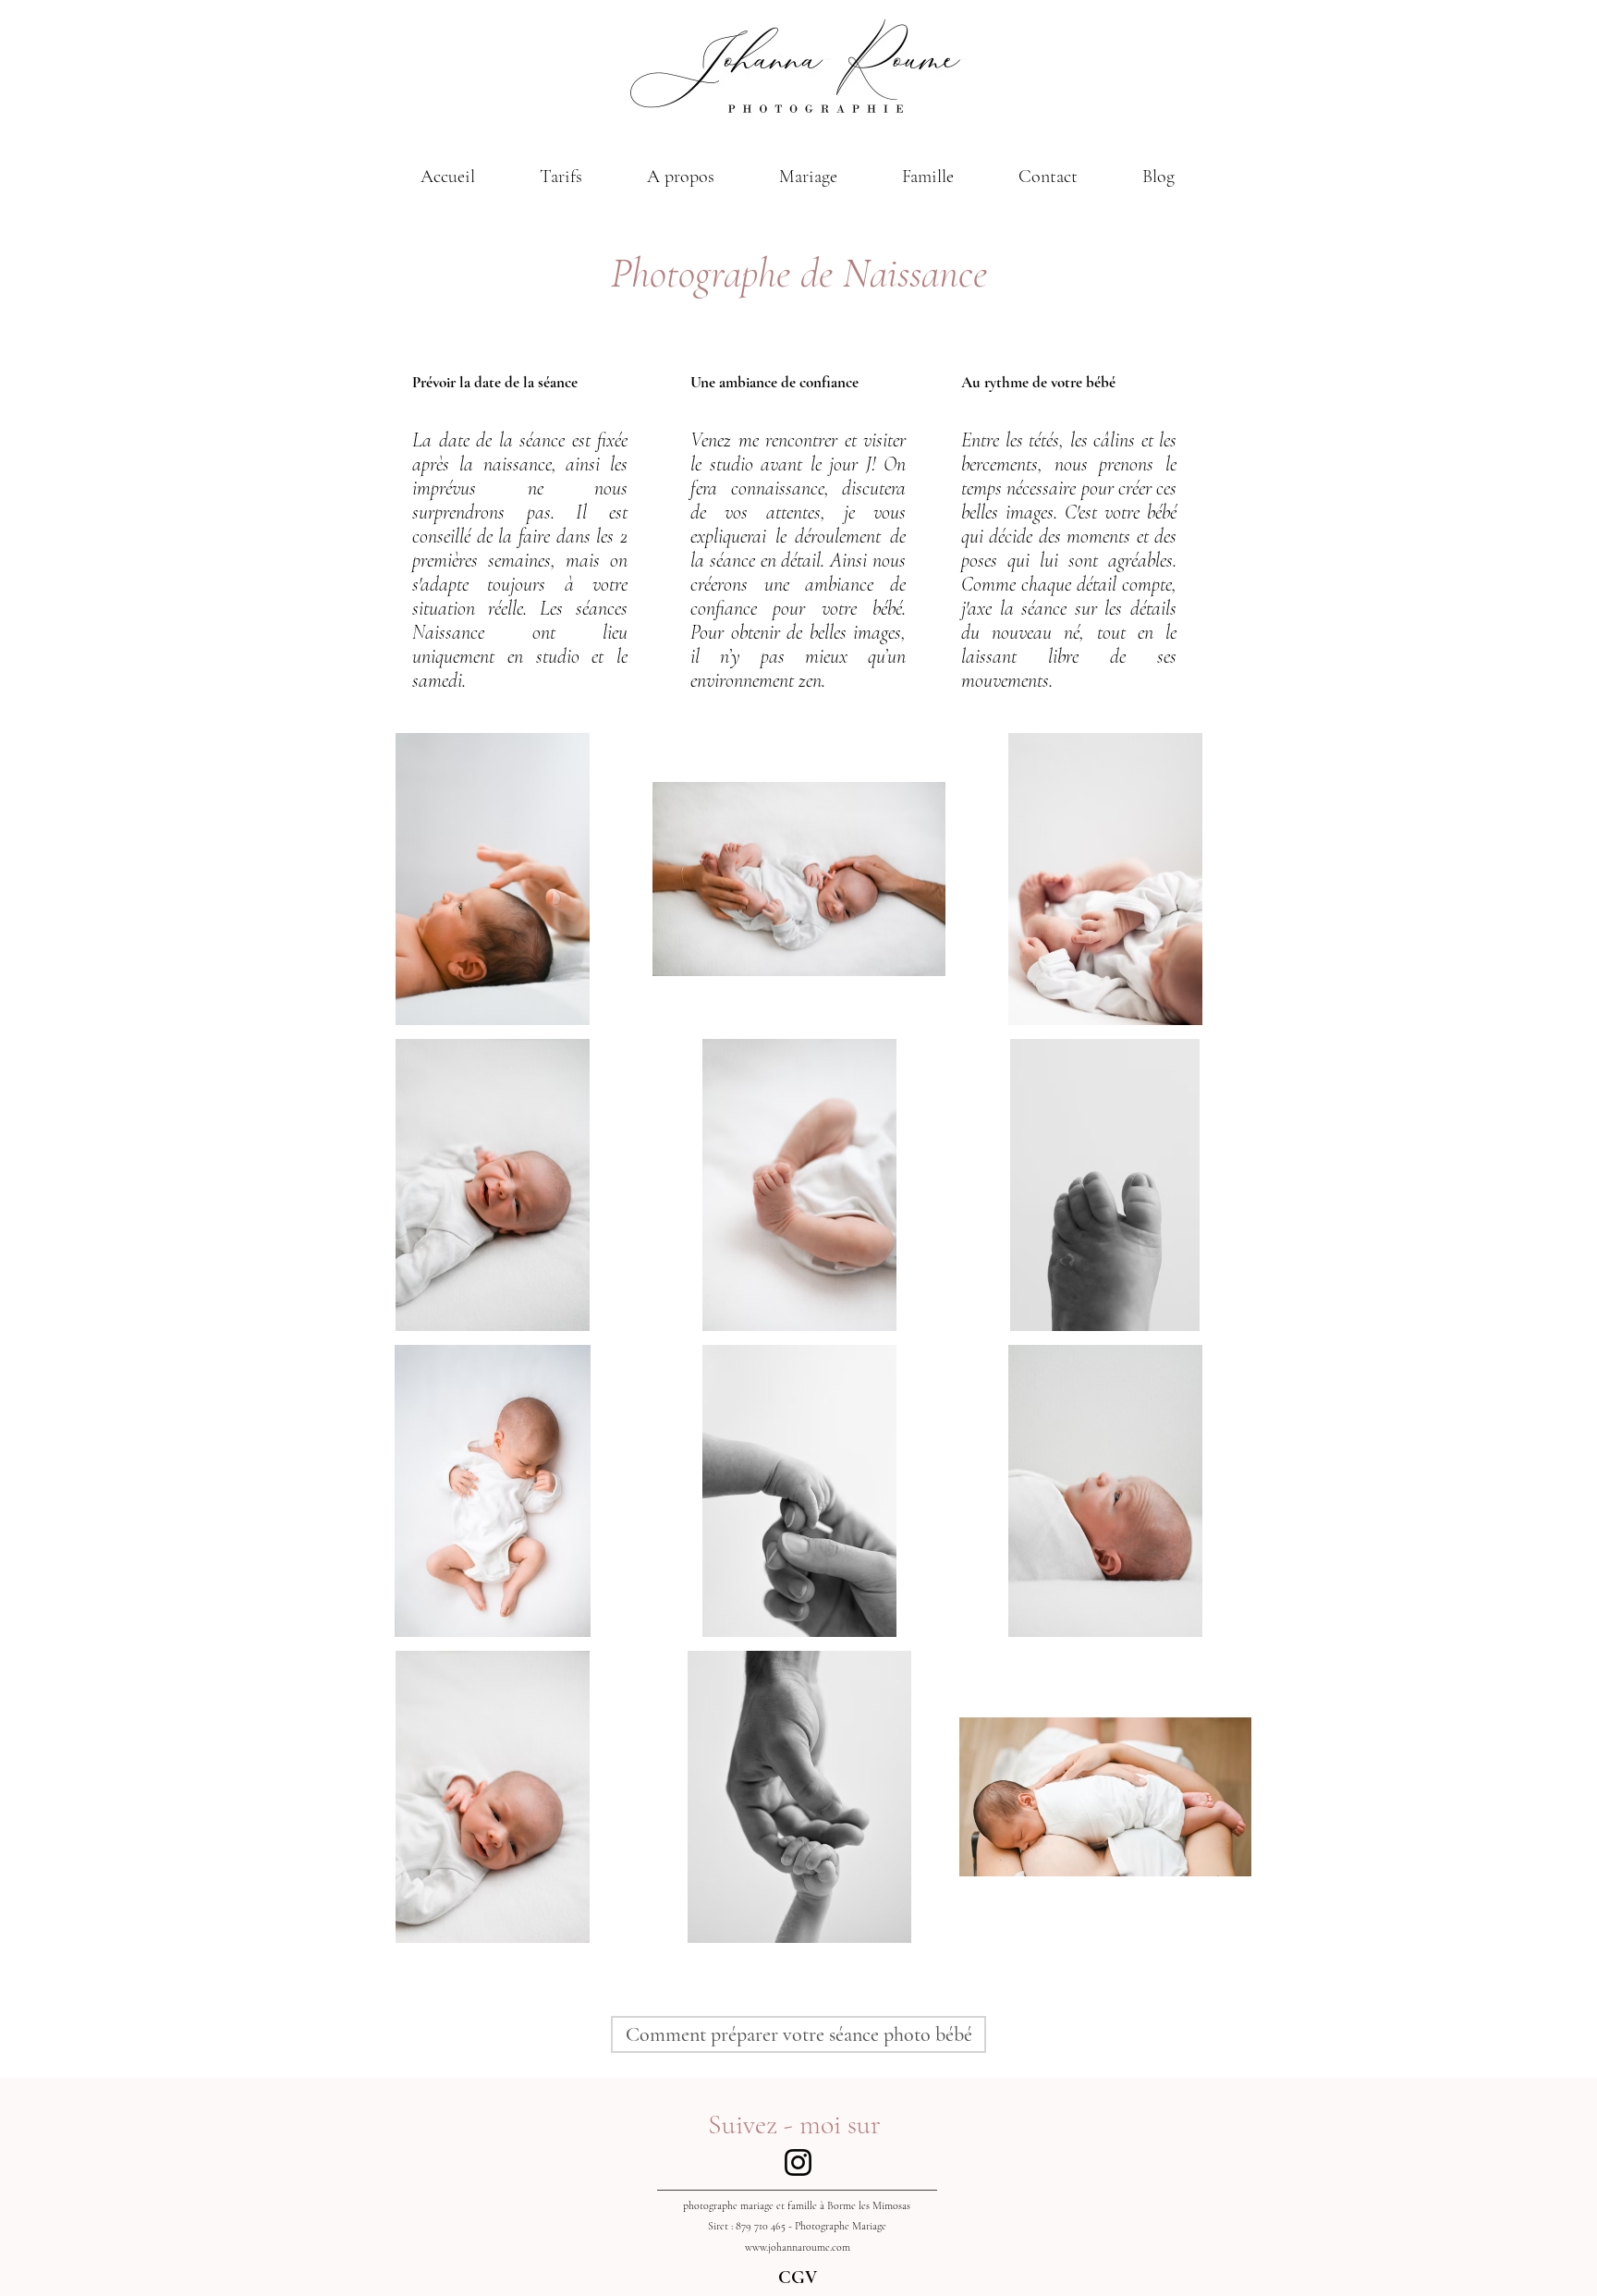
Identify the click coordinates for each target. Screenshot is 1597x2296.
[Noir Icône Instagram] (798, 2162)
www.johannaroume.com (798, 2247)
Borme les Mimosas (869, 2205)
